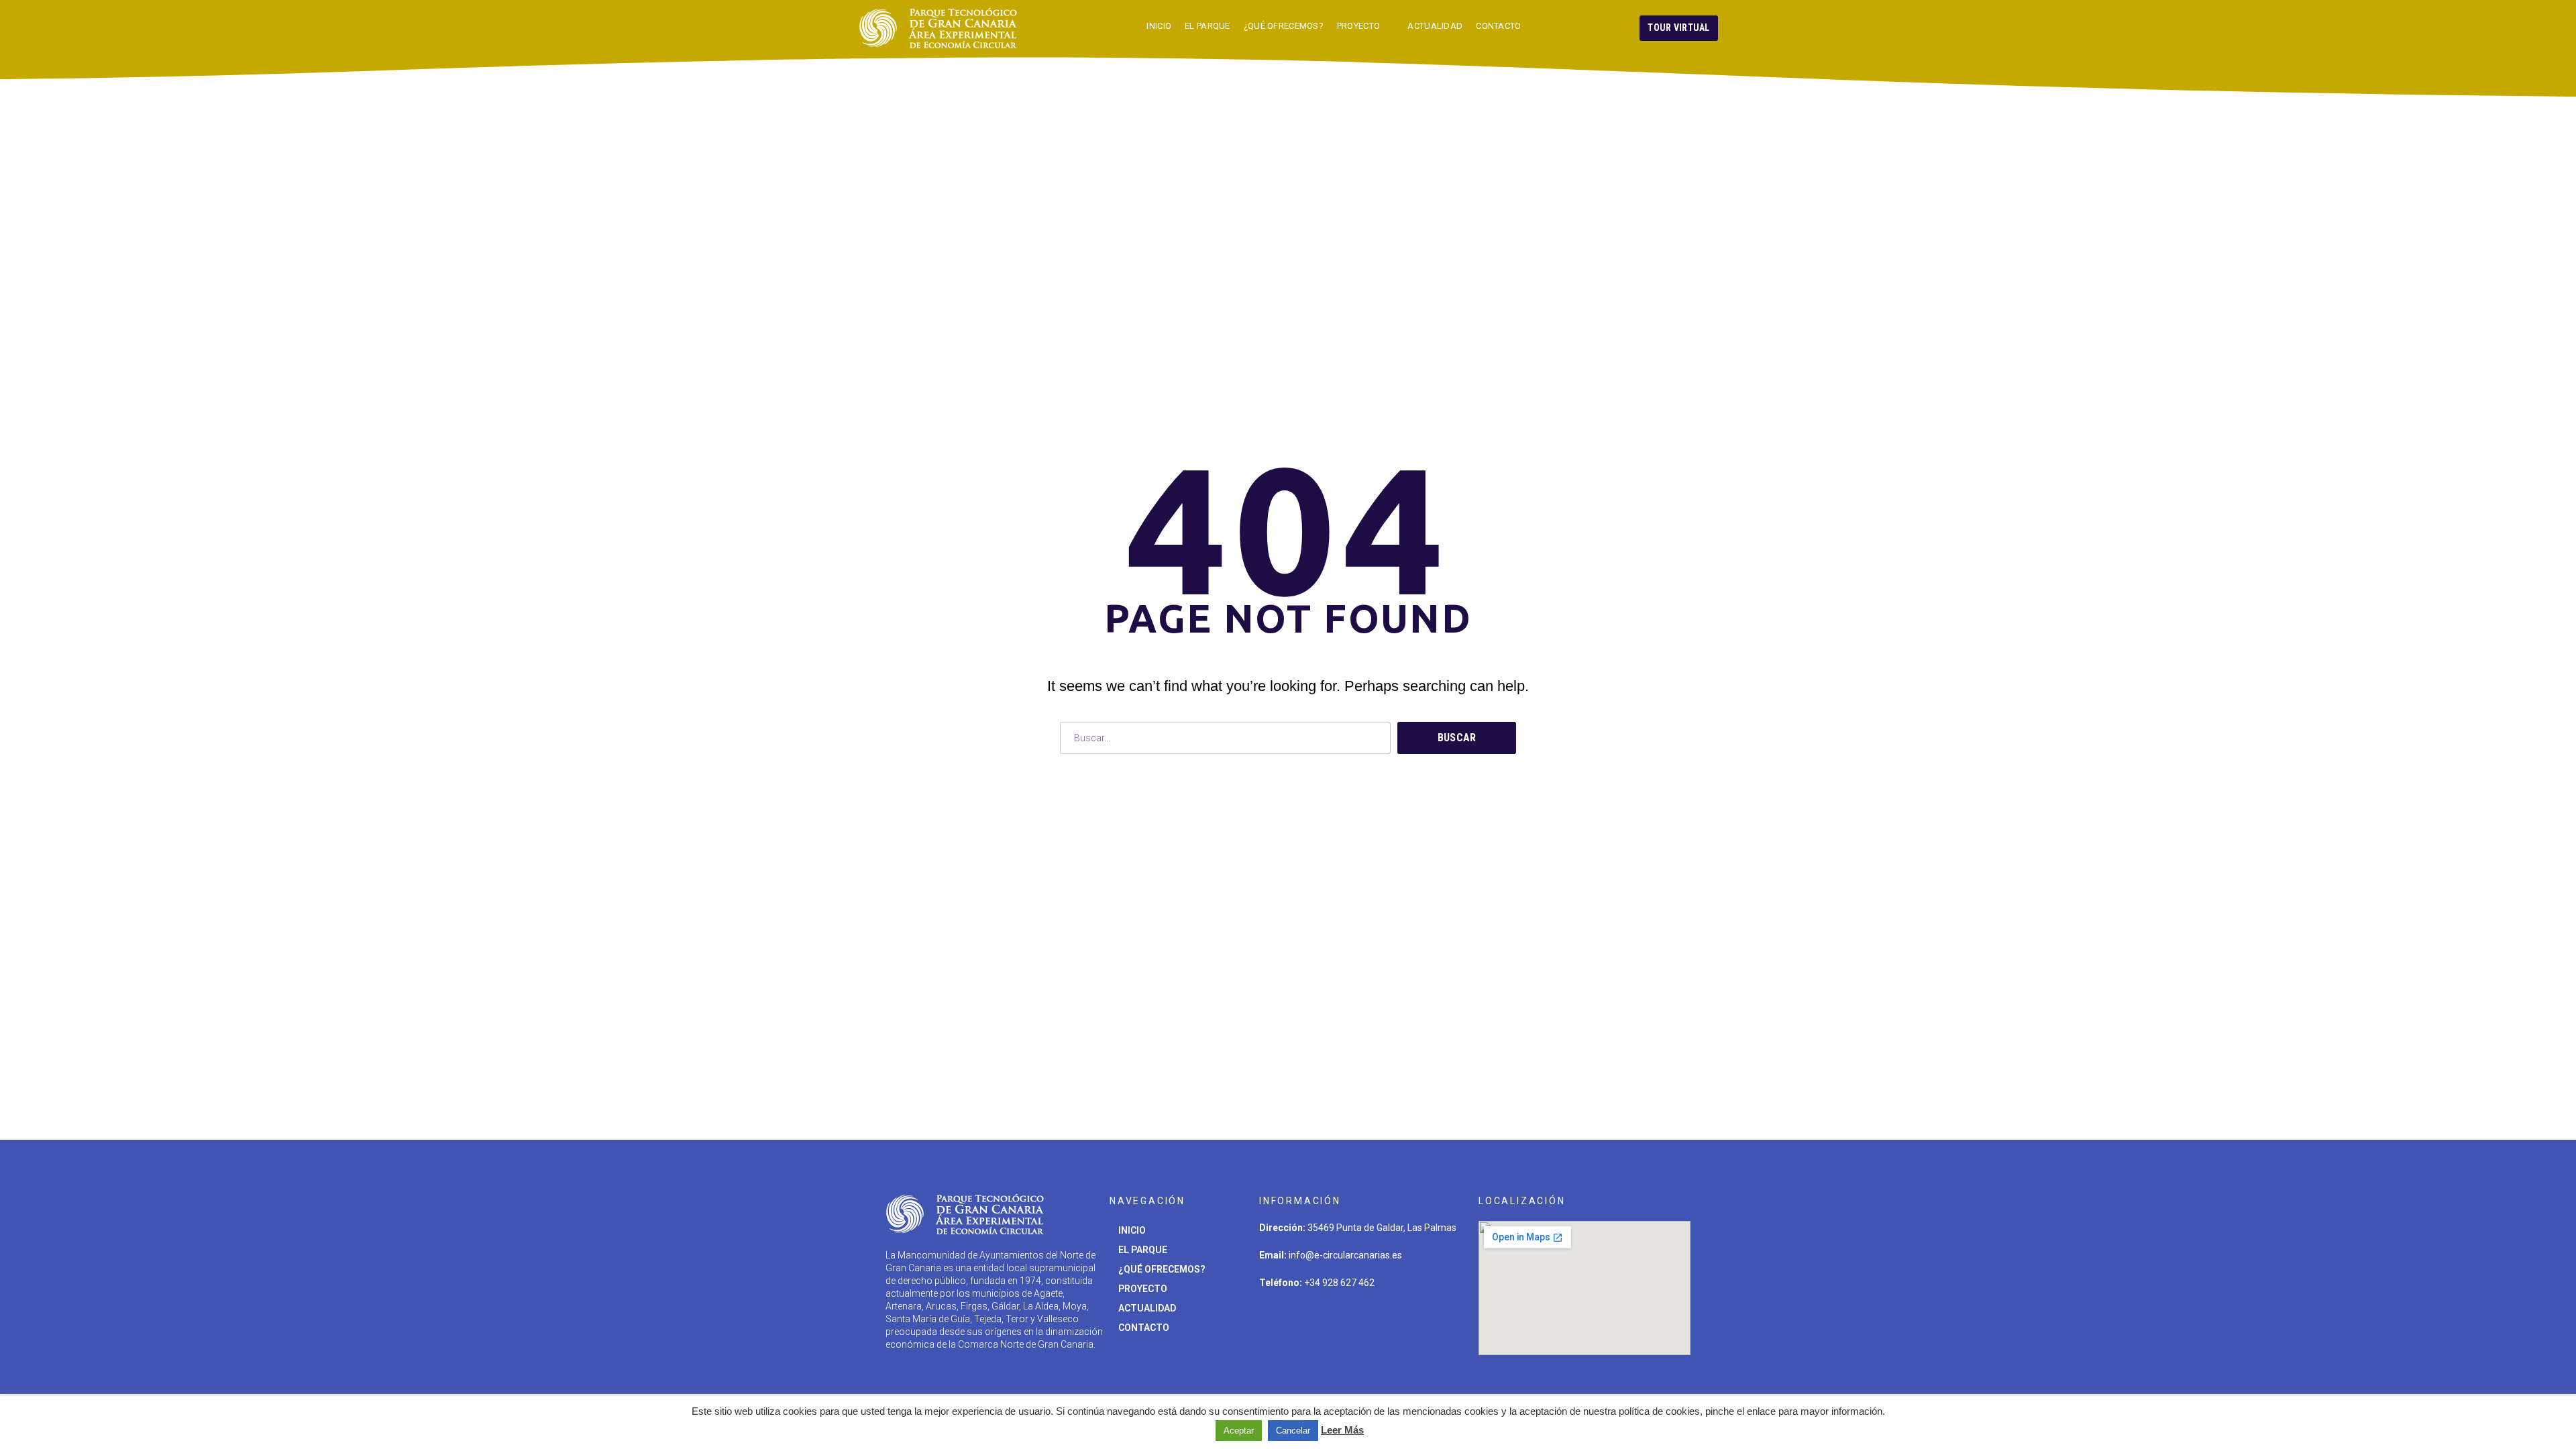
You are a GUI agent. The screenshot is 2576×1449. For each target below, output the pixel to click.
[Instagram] (1318, 1322)
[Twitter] (1276, 1322)
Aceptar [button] (1239, 1431)
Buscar (1457, 738)
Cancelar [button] (1293, 1431)
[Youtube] (1401, 1322)
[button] (1679, 28)
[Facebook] (1360, 1322)
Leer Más (1342, 1430)
